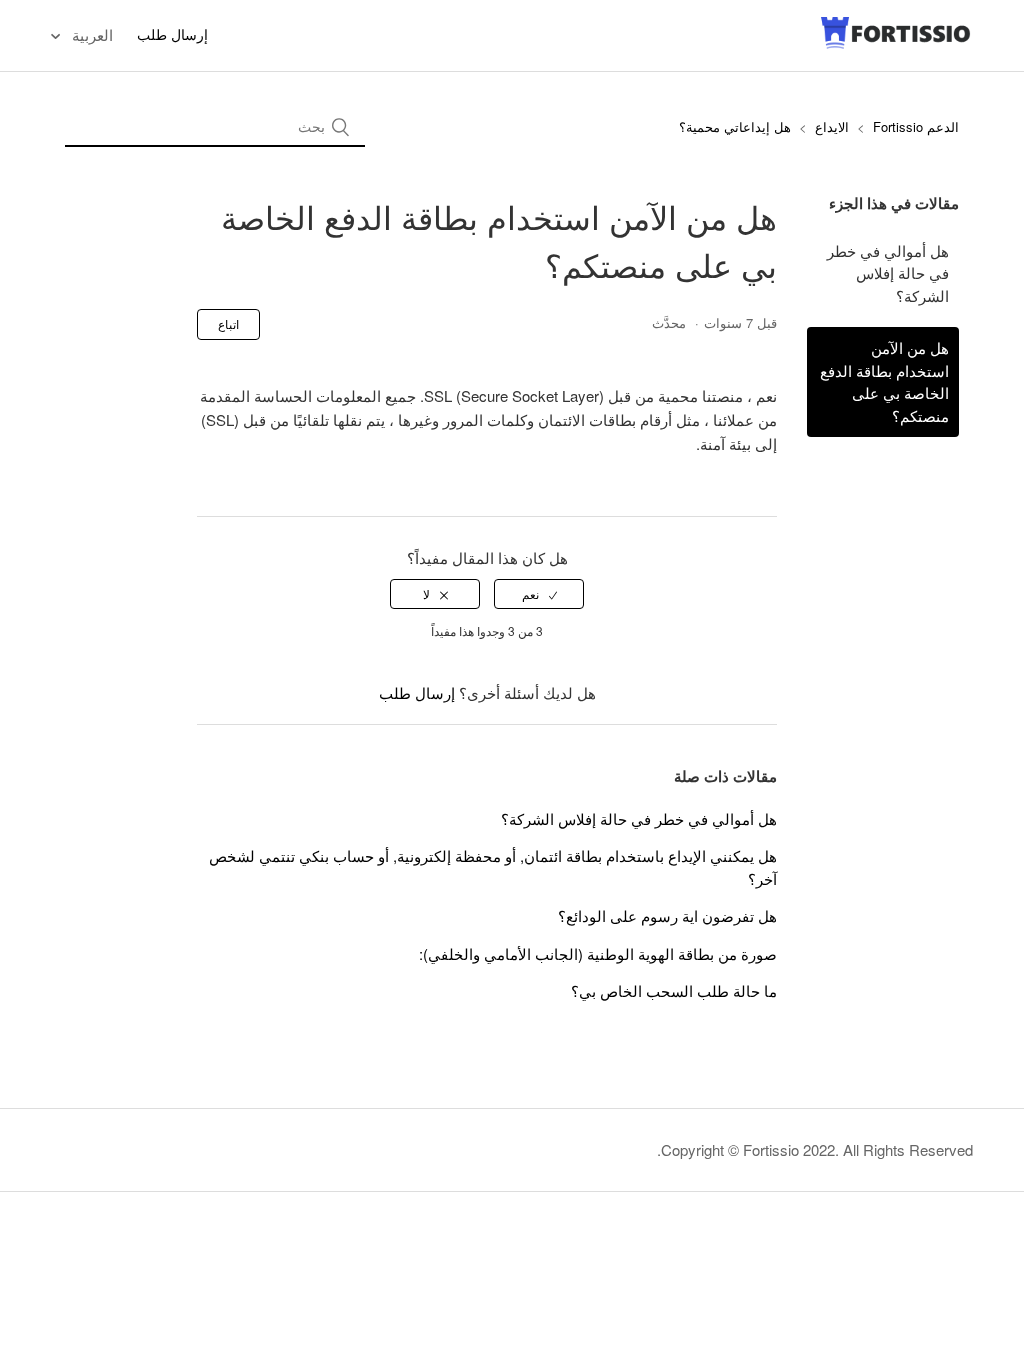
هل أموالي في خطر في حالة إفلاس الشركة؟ (888, 273)
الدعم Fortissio (914, 126)
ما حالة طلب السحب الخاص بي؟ (674, 990)
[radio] (539, 594)
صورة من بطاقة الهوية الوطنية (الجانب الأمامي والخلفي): (598, 953)
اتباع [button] (228, 323)
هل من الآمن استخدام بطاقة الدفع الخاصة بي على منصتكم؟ (884, 381)
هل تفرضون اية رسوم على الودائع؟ (667, 915)
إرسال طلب (172, 34)
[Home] (896, 44)
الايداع (832, 126)
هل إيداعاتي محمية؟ (735, 126)
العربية (90, 34)
